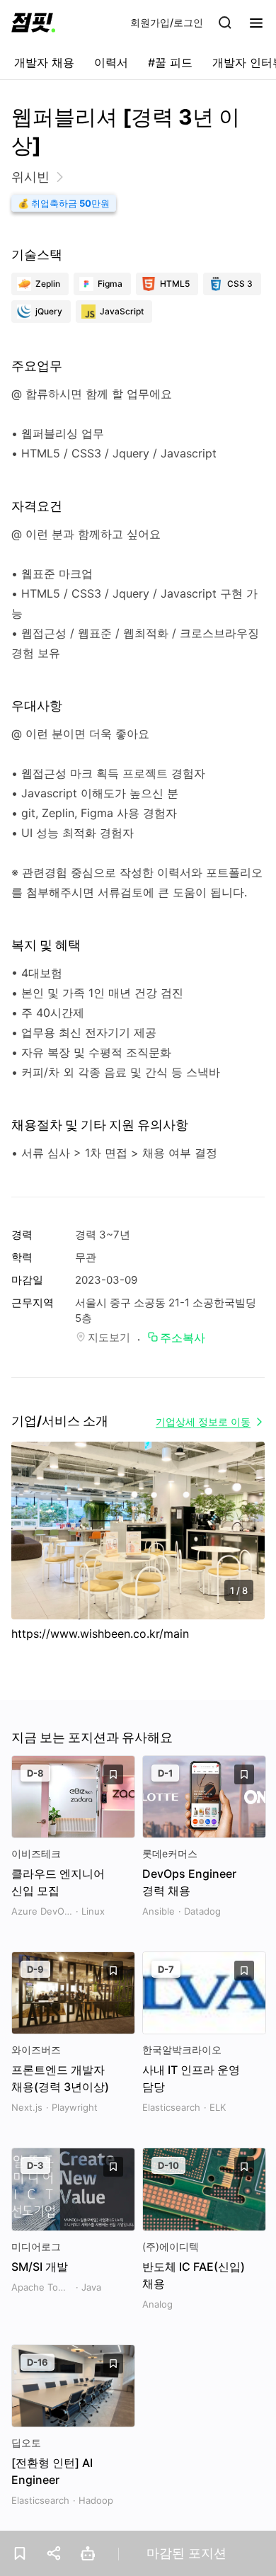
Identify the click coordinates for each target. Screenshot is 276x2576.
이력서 (111, 62)
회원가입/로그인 (167, 22)
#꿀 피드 (170, 62)
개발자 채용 (44, 62)
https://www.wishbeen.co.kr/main (100, 1634)
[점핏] (33, 23)
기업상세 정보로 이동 (203, 1421)
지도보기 (109, 1337)
